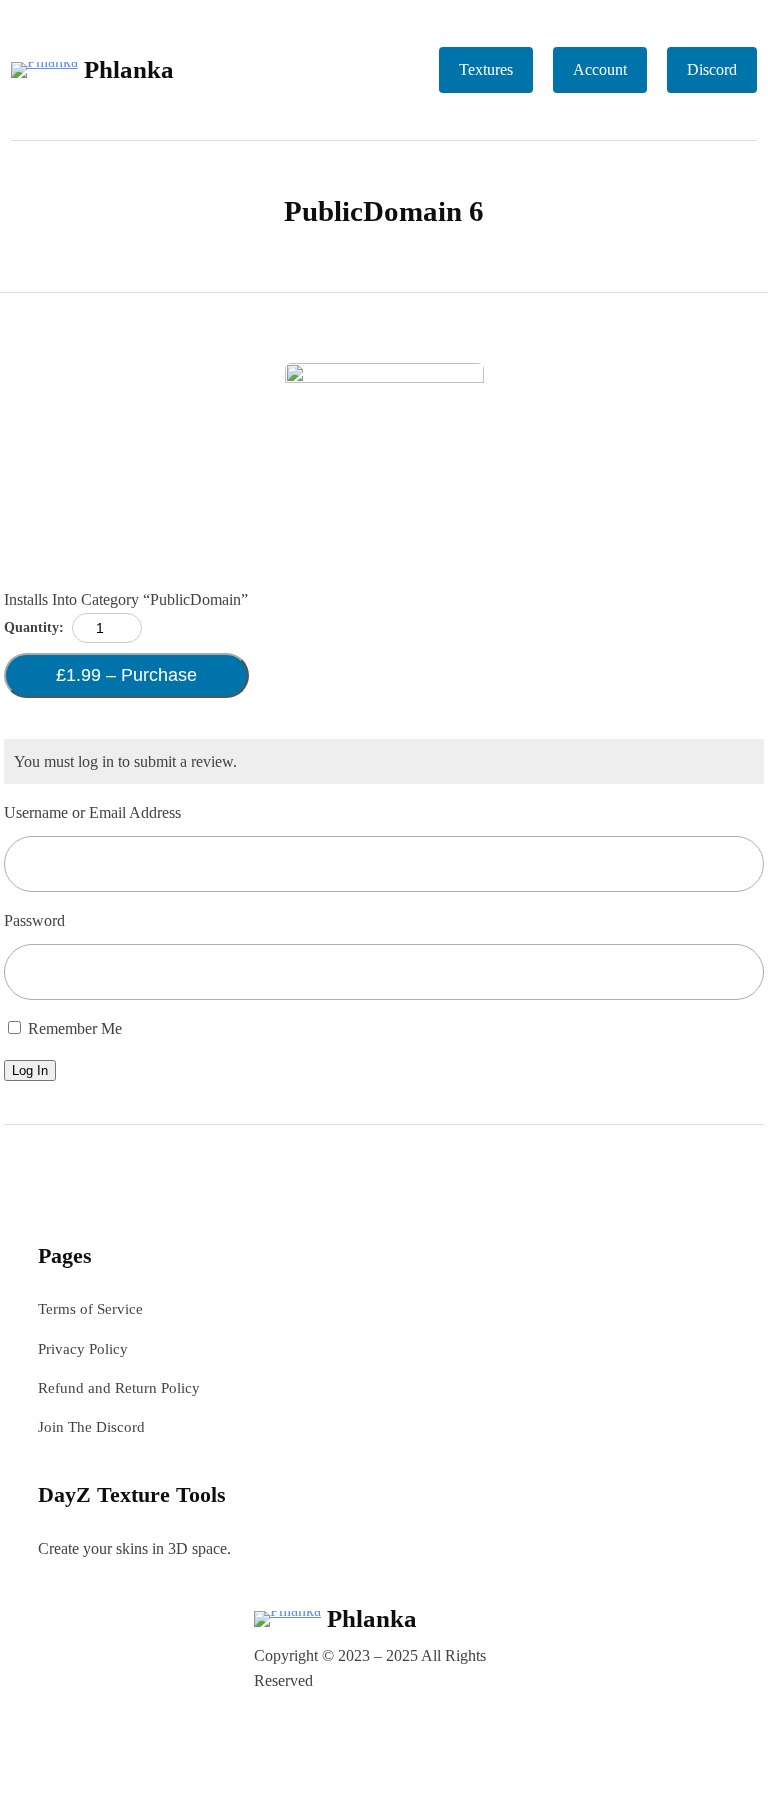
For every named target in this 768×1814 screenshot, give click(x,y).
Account (600, 69)
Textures (486, 69)
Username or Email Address (92, 812)
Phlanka (129, 69)
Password (34, 920)
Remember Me (73, 1028)
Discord (712, 69)
